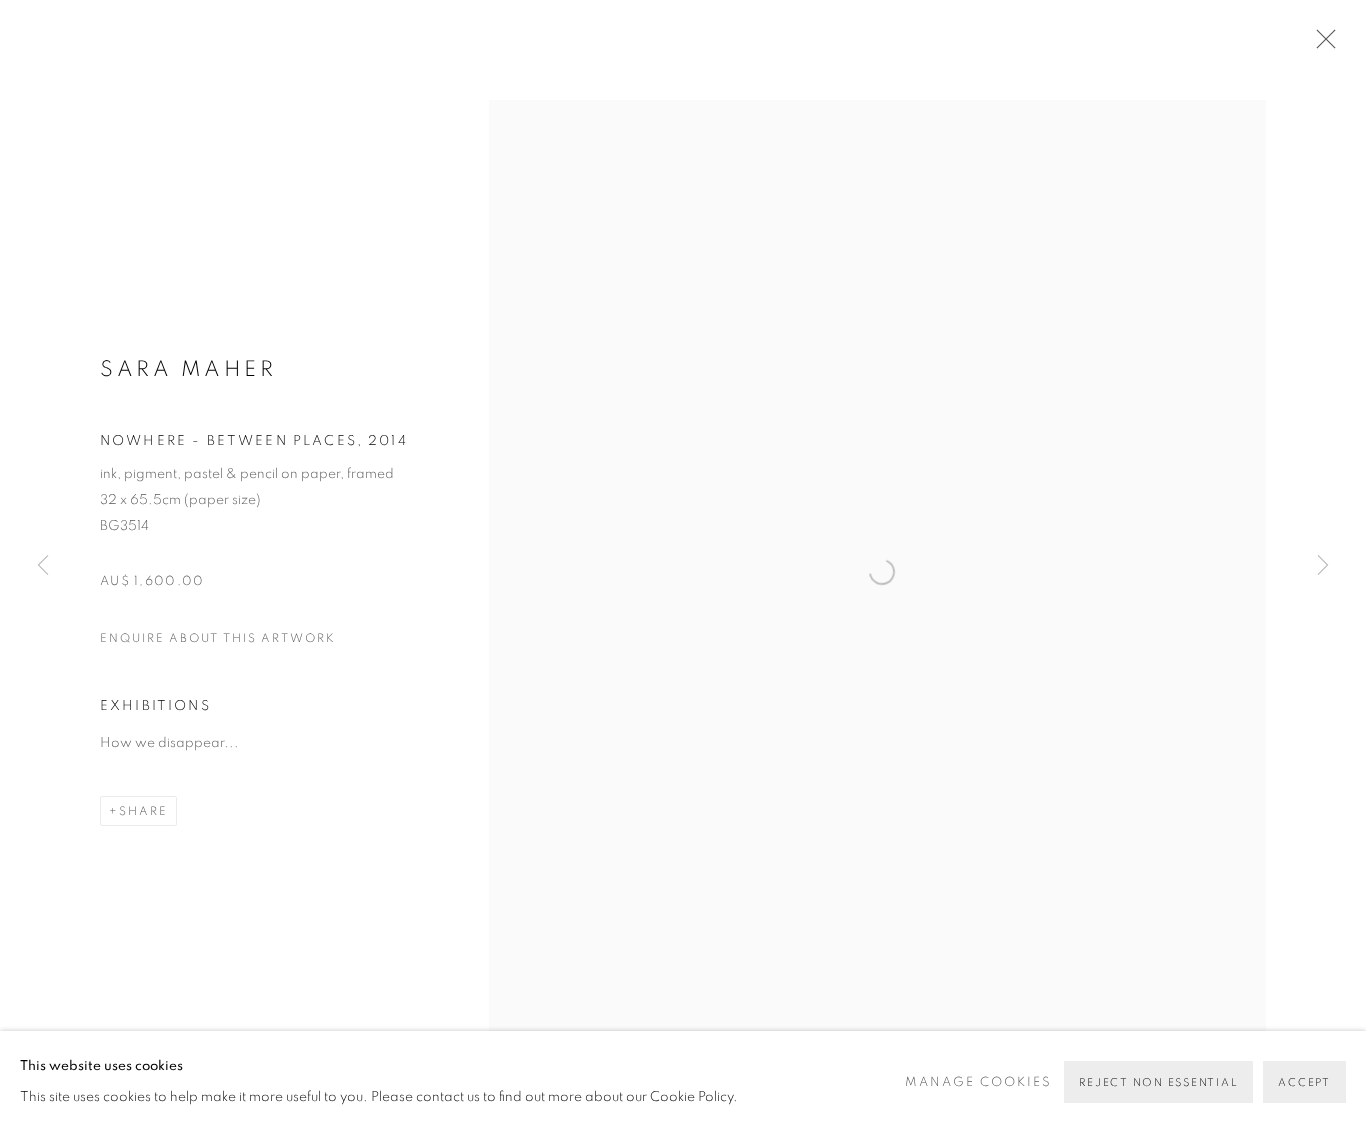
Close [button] (1321, 45)
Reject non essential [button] (1158, 1082)
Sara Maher (188, 369)
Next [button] (1323, 566)
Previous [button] (43, 566)
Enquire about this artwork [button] (218, 638)
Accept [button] (1304, 1082)
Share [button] (143, 811)
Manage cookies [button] (978, 1082)
